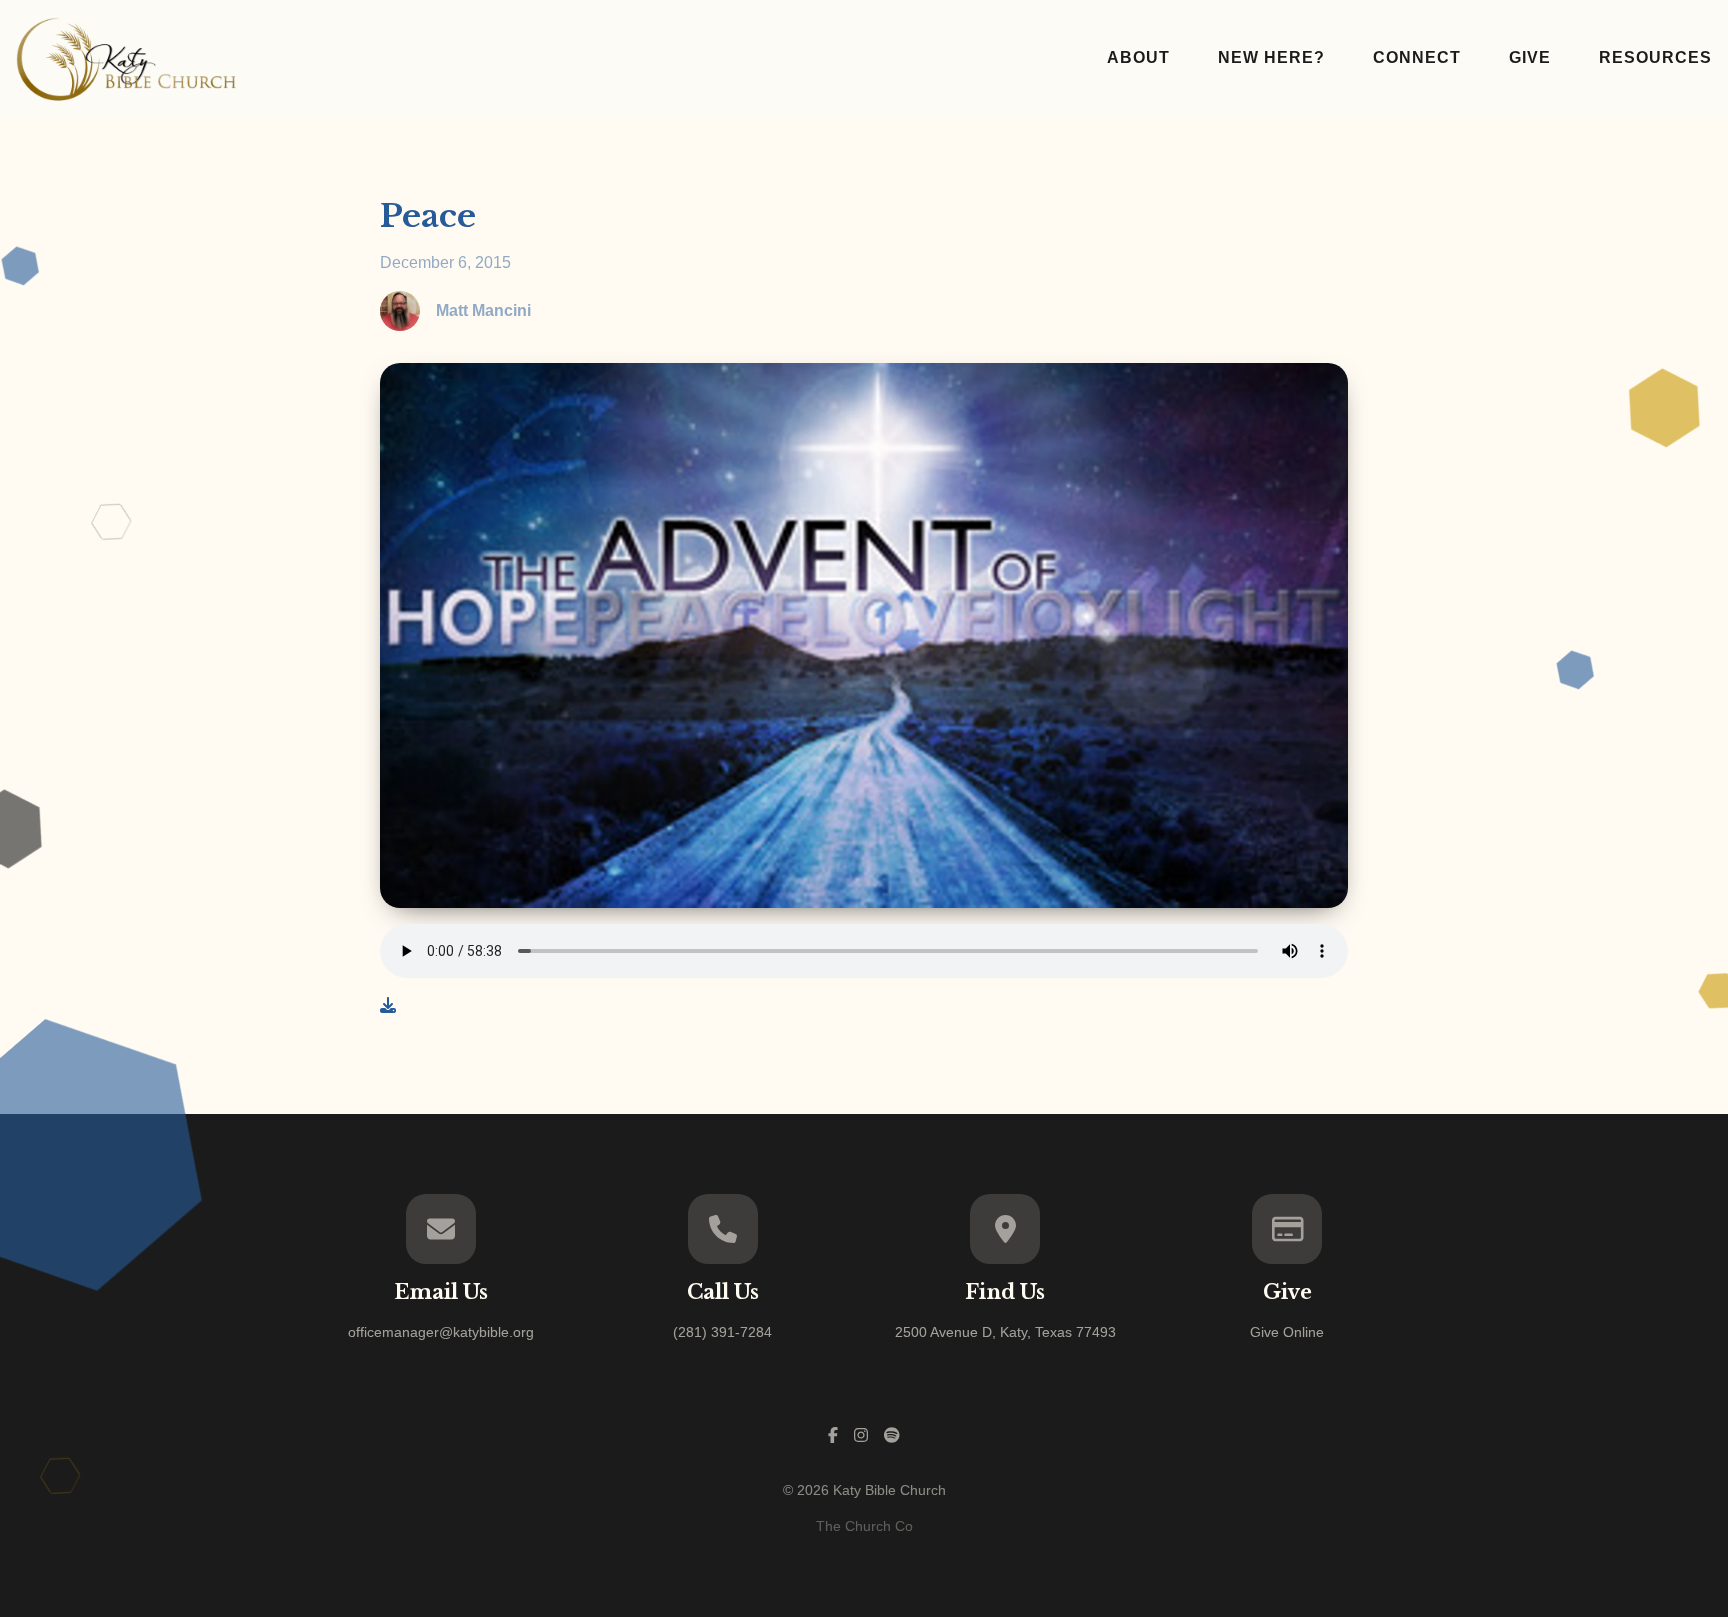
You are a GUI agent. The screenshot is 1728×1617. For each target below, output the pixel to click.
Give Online (1287, 1332)
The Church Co (864, 1526)
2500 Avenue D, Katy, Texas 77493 (1005, 1332)
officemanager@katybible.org (441, 1332)
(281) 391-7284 (722, 1332)
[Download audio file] (388, 1006)
